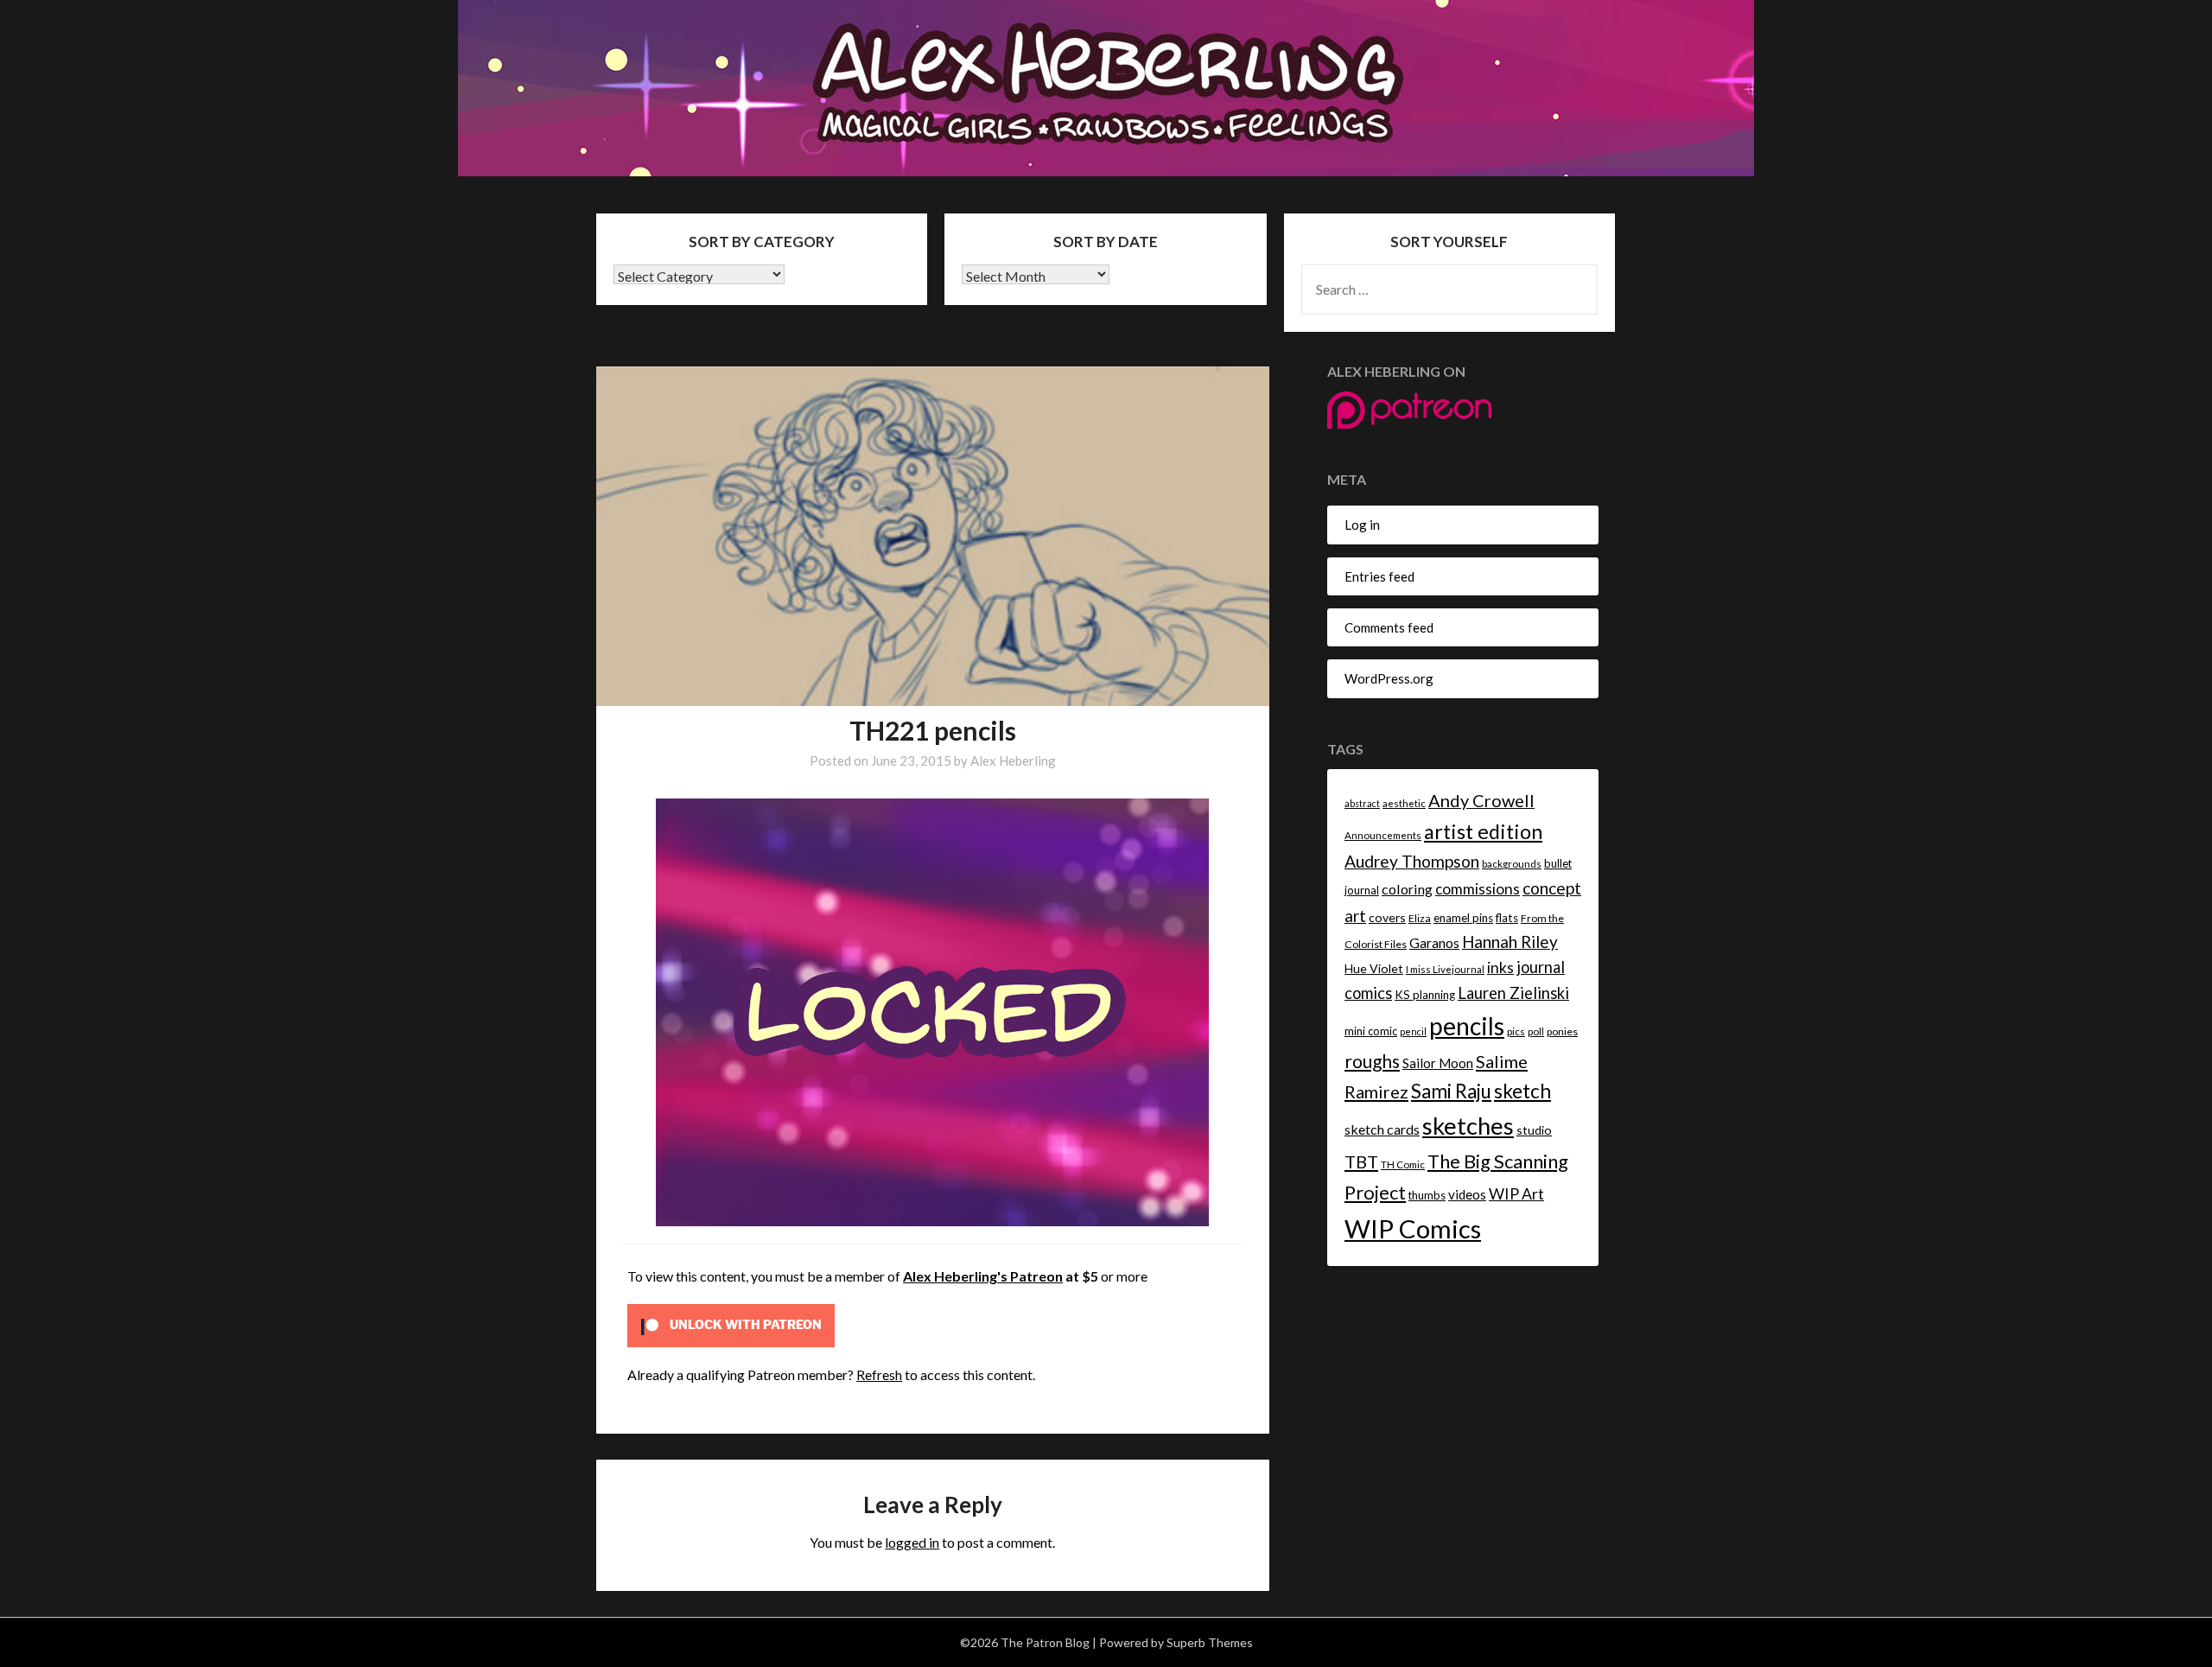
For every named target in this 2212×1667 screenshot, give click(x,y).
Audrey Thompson (1412, 861)
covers (1387, 917)
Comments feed (1389, 627)
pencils (1467, 1026)
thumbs (1427, 1195)
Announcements (1383, 835)
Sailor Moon (1438, 1063)
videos (1467, 1194)
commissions (1478, 889)
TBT (1361, 1161)
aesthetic (1404, 803)
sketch (1522, 1091)
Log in (1362, 525)
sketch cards (1382, 1129)
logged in (912, 1542)
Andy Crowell (1481, 800)
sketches (1468, 1126)
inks (1500, 967)
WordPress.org (1389, 678)
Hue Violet (1374, 968)
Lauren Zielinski (1513, 993)
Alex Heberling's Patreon (983, 1276)
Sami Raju (1451, 1091)
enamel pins (1463, 918)
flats (1507, 918)
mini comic (1371, 1031)
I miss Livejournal (1445, 969)
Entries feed (1379, 576)
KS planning (1425, 995)
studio (1534, 1130)
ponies (1562, 1031)
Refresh (879, 1374)
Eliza (1420, 918)
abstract (1362, 803)
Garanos (1434, 942)
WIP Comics (1413, 1228)
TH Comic (1403, 1164)
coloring (1407, 889)
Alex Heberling (1013, 760)
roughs (1372, 1061)
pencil (1413, 1031)
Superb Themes (1210, 1642)
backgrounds (1512, 864)
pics (1516, 1031)
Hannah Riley (1510, 942)
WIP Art (1516, 1193)
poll (1536, 1031)
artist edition (1483, 831)
